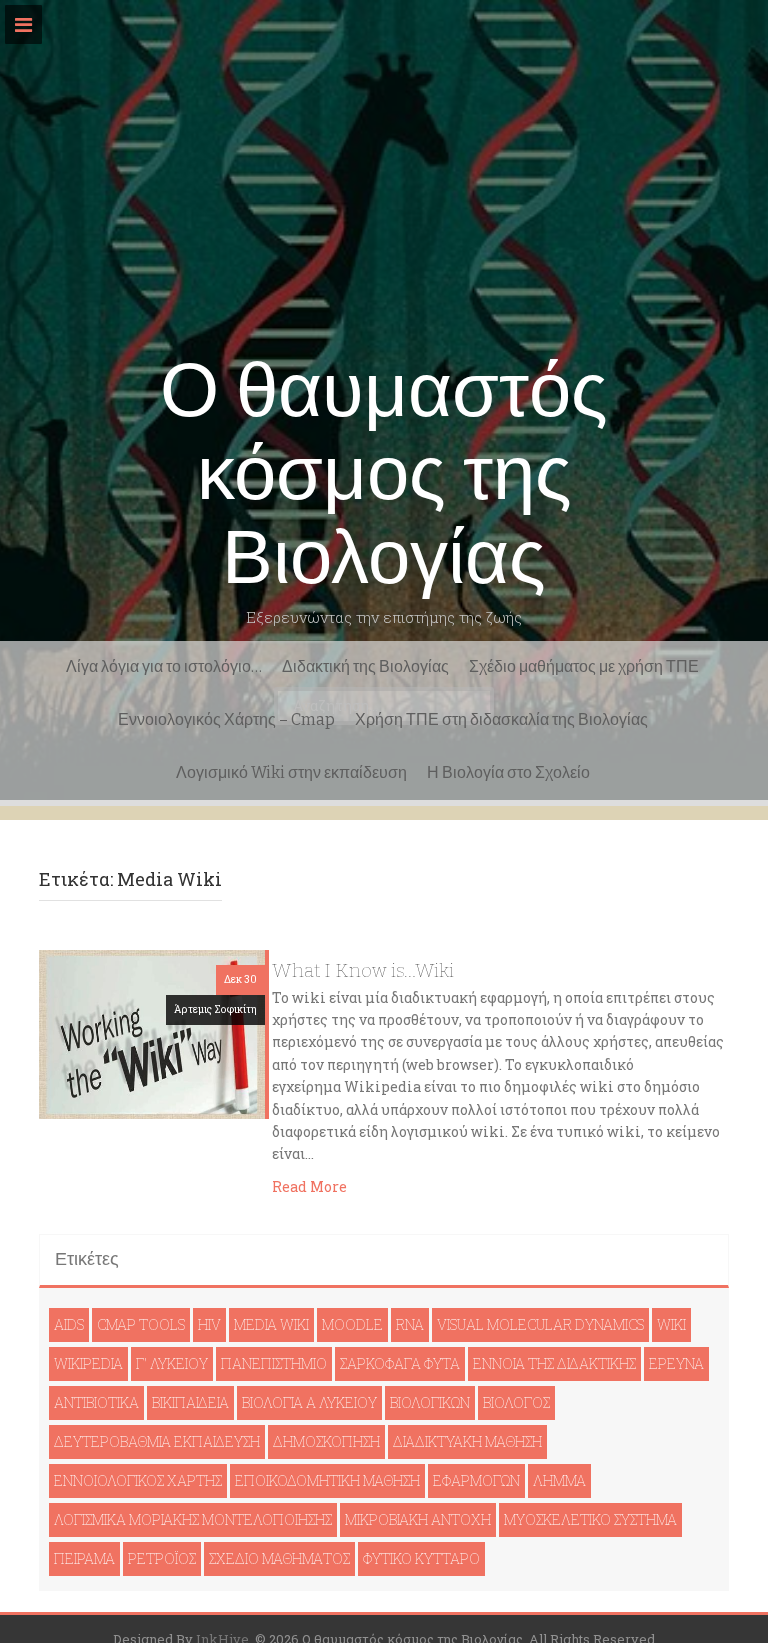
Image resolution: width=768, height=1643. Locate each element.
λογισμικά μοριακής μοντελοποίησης (193, 1519)
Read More (309, 1186)
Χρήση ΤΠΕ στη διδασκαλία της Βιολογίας (501, 719)
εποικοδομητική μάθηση (327, 1480)
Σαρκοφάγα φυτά (400, 1363)
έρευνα (676, 1363)
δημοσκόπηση (326, 1441)
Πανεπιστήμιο (274, 1363)
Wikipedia (88, 1363)
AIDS (69, 1324)
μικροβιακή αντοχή (418, 1519)
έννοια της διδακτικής (554, 1363)
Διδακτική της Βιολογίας (365, 666)
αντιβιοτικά (96, 1402)
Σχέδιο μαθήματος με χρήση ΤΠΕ (584, 666)
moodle (352, 1324)
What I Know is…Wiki (363, 970)
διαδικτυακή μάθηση (467, 1441)
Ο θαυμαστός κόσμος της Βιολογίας (384, 474)
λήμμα (559, 1480)
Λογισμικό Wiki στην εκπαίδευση (291, 772)
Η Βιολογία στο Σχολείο (508, 772)
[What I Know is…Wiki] (152, 1032)
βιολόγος (516, 1402)
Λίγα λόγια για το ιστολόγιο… (164, 666)
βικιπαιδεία (190, 1402)
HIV (209, 1324)
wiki (671, 1324)
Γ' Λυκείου (172, 1363)
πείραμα (84, 1558)
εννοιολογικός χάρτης (138, 1480)
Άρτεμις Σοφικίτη (215, 1009)
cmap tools (141, 1324)
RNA (410, 1324)
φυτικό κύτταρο (421, 1558)
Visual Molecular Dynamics (540, 1324)
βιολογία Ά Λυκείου (309, 1402)
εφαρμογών (476, 1480)
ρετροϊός (162, 1558)
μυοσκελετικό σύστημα (590, 1519)
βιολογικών (430, 1402)
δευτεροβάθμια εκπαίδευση (157, 1441)
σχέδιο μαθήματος (279, 1558)
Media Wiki (271, 1324)
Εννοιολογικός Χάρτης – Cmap (226, 719)
